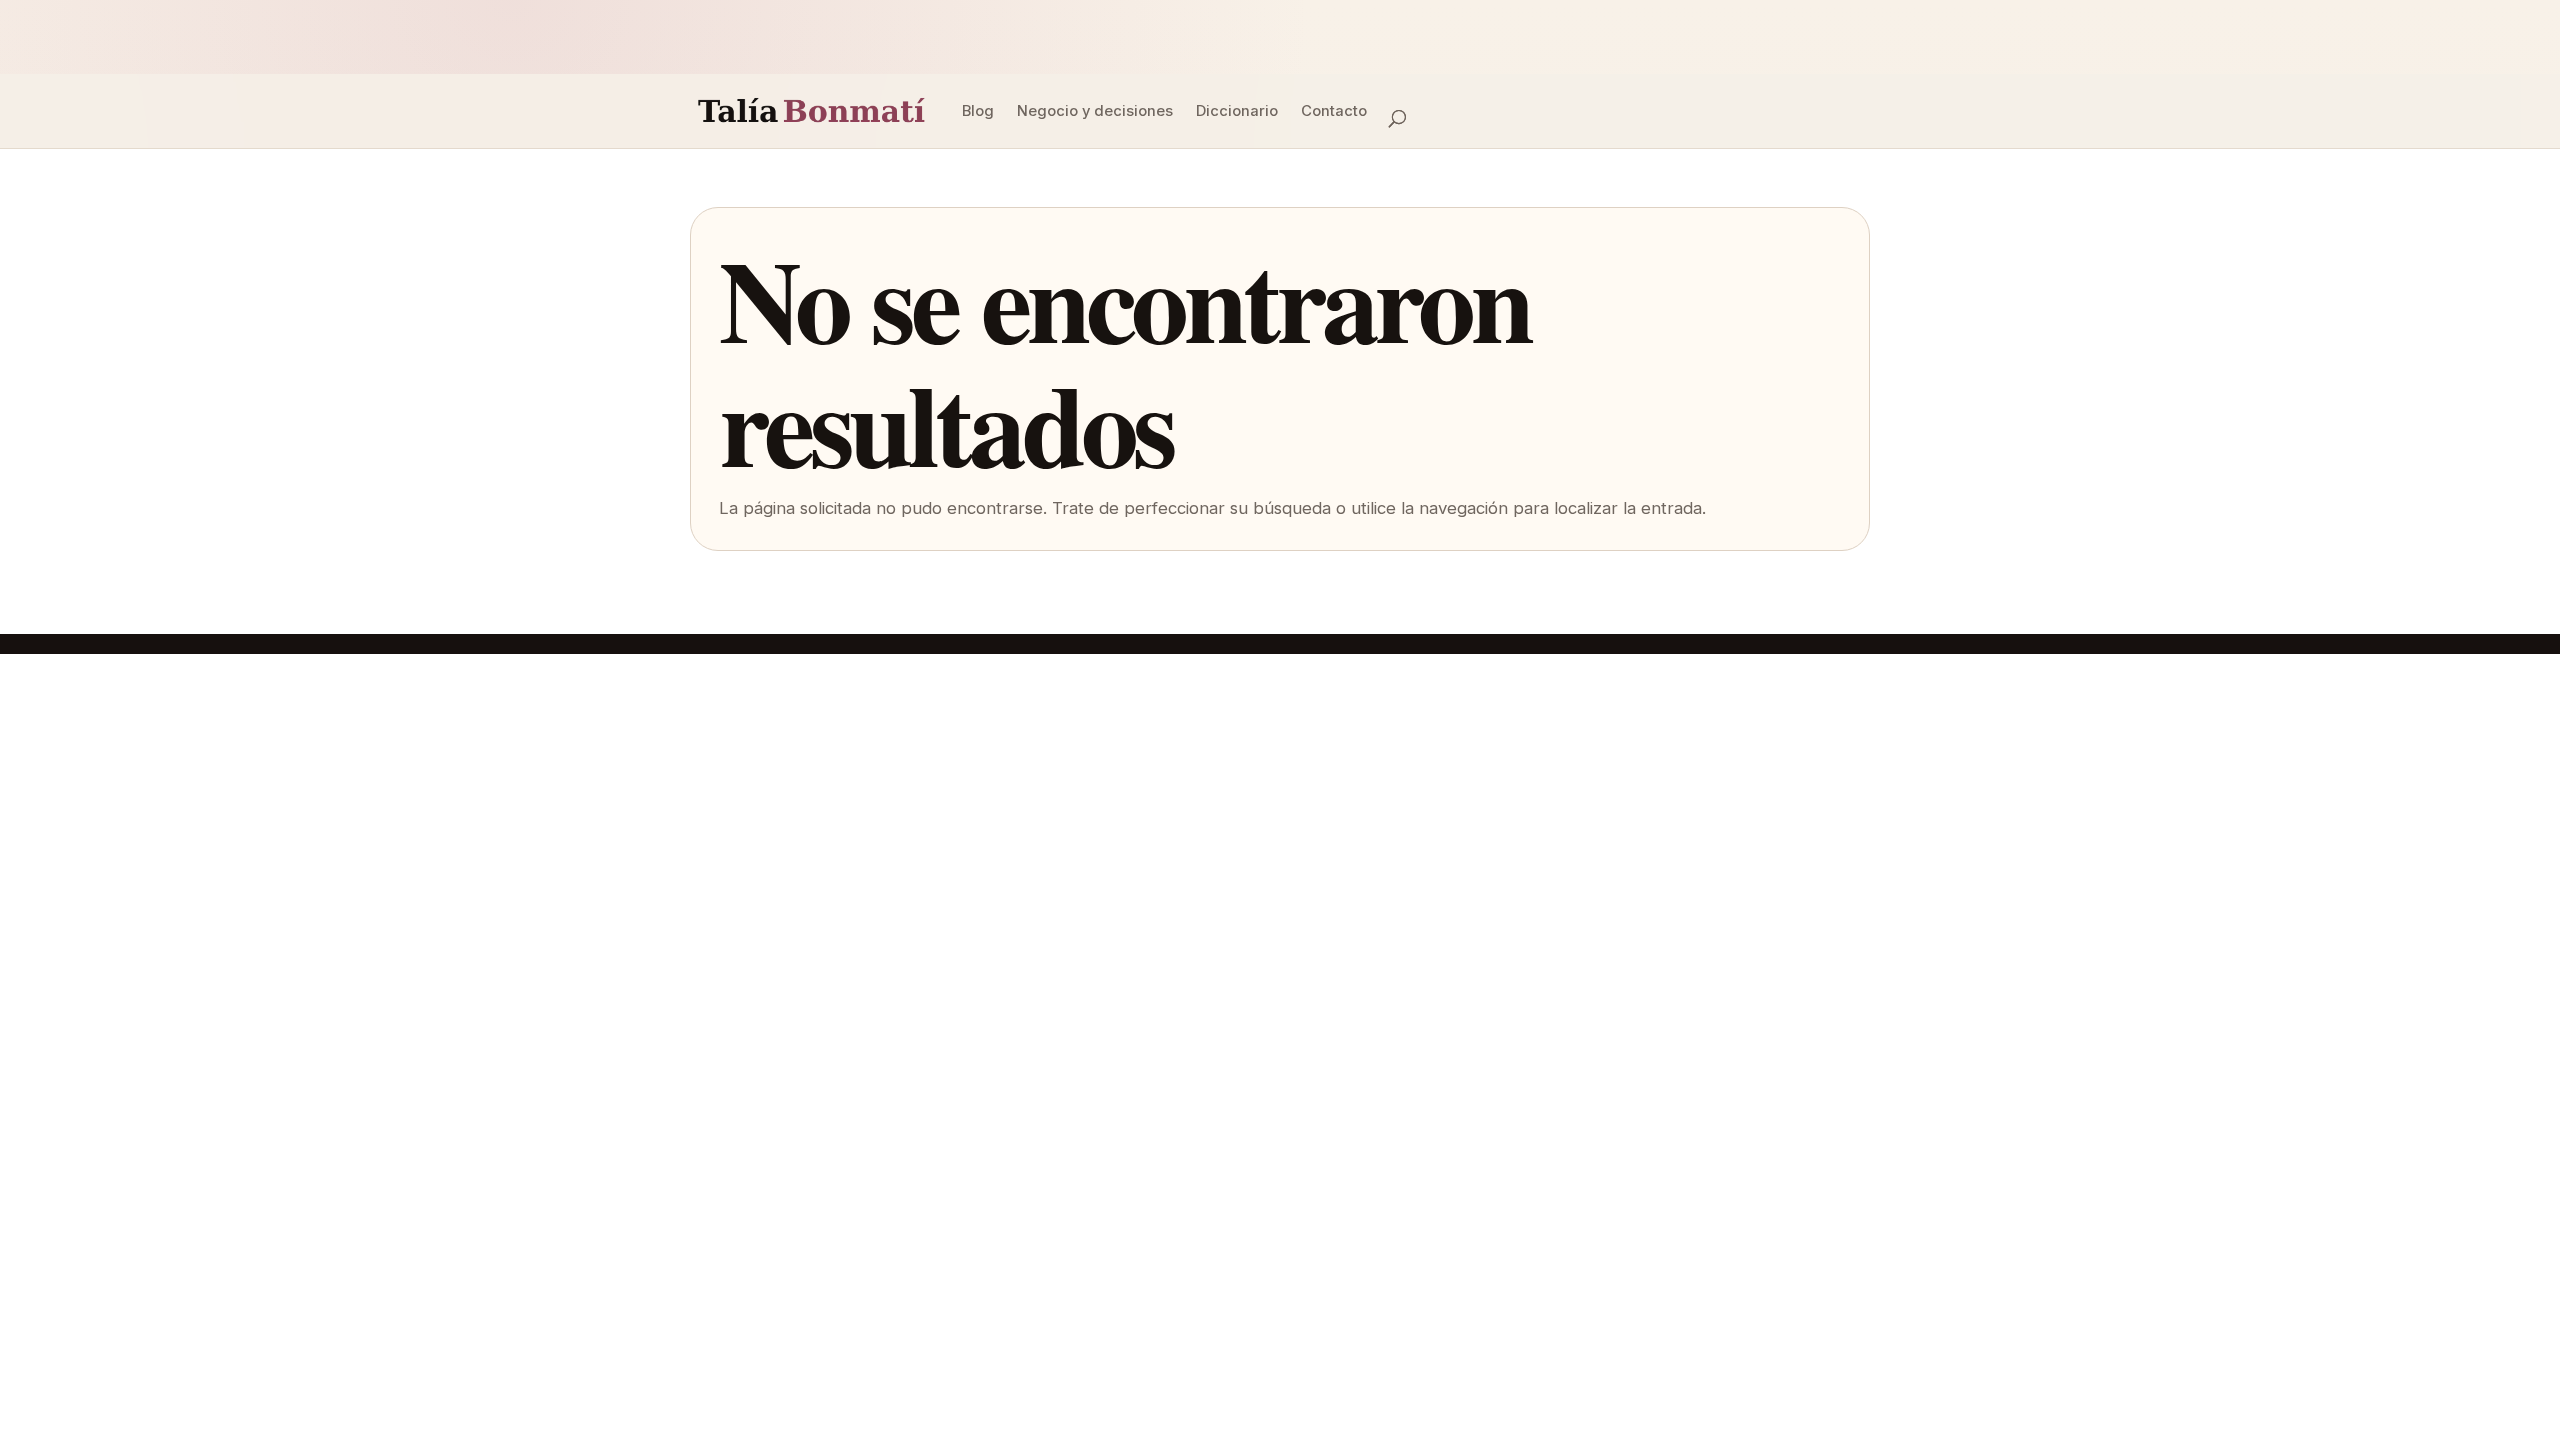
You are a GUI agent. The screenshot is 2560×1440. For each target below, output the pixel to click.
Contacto (1334, 111)
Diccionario (1237, 111)
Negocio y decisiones (1095, 111)
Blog (978, 111)
